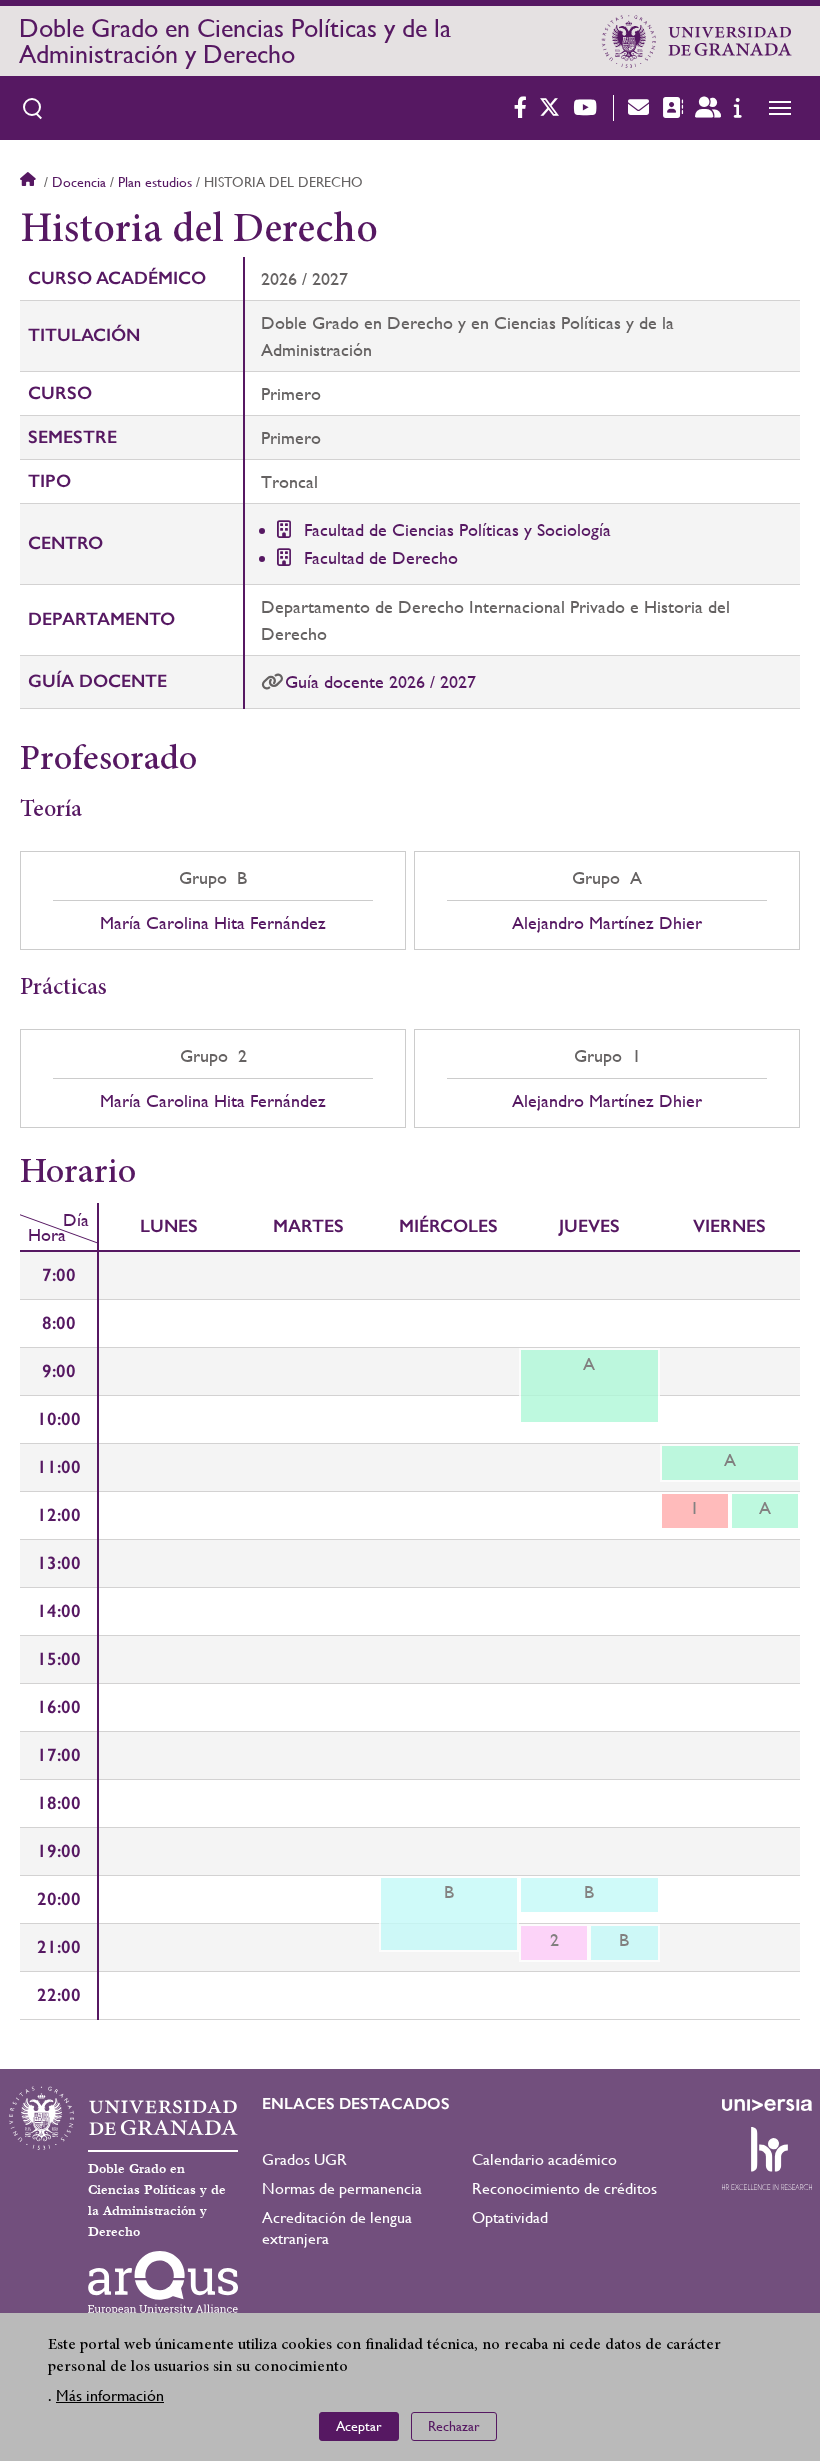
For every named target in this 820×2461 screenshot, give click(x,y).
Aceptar (359, 2426)
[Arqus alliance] (163, 2283)
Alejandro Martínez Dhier (607, 923)
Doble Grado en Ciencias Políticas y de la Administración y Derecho (235, 41)
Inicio (30, 182)
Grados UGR (304, 2159)
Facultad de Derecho (381, 557)
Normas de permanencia (342, 2188)
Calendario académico (544, 2159)
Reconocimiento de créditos (564, 2188)
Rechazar (454, 2426)
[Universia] (767, 2105)
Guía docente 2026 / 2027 (380, 681)
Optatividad (510, 2217)
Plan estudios (155, 182)
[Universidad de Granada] (697, 41)
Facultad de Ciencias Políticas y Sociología (457, 529)
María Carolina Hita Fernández (213, 923)
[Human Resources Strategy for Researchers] (767, 2158)
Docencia (79, 182)
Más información (110, 2395)
